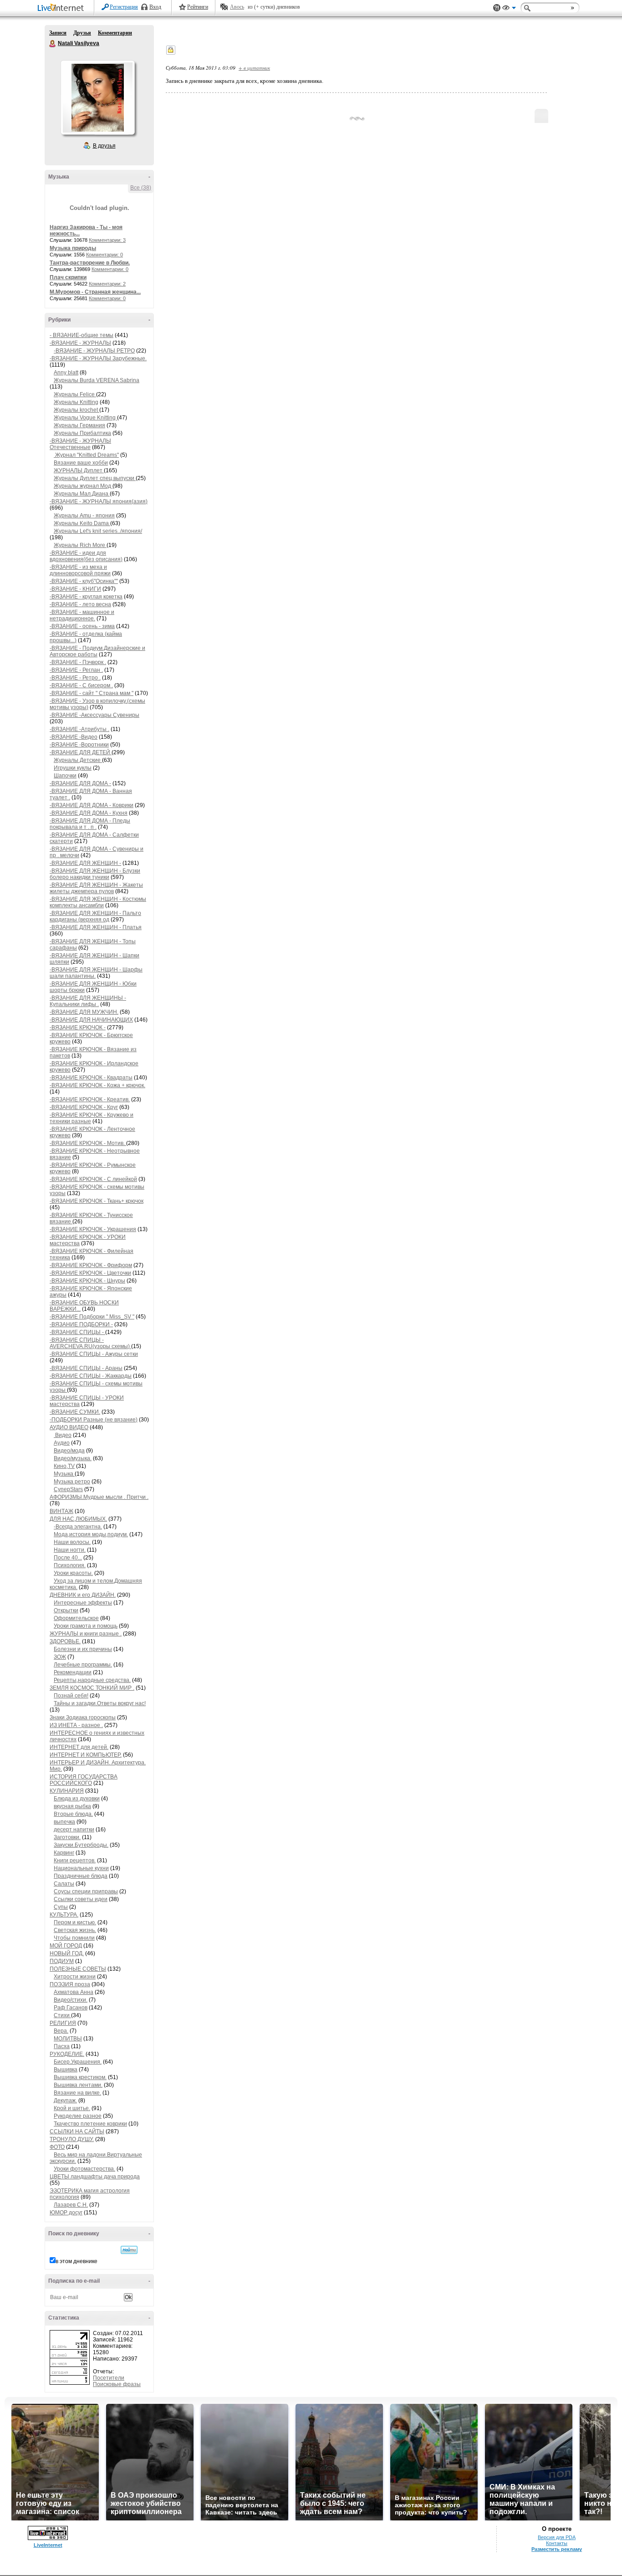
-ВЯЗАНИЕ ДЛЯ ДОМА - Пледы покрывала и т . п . (90, 824)
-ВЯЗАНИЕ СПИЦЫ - (77, 1332)
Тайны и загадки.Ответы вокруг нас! (100, 1703)
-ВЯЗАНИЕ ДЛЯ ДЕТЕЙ (81, 752)
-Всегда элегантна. (78, 1527)
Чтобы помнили (74, 1938)
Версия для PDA (557, 2537)
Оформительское (76, 1618)
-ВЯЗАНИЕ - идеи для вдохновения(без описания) (86, 556)
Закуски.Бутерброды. (81, 1845)
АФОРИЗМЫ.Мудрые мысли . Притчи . (99, 1497)
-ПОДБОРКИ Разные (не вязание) (94, 1420)
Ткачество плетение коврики (90, 2124)
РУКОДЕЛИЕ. (67, 2054)
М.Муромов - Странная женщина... (95, 292)
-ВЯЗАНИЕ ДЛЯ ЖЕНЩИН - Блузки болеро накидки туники (95, 874)
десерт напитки (74, 1830)
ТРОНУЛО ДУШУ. (72, 2139)
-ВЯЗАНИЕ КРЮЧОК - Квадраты (91, 1078)
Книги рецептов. (75, 1860)
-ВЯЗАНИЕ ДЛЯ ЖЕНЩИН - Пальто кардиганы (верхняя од (95, 916)
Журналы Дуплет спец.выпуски (95, 478)
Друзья (82, 33)
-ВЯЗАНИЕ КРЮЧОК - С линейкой (93, 1179)
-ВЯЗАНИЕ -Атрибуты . (79, 729)
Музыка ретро (72, 1482)
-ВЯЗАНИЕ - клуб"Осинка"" (84, 581)
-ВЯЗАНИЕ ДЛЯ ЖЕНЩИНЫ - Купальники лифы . (88, 1001)
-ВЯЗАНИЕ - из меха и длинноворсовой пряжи (80, 570)
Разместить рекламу (557, 2549)
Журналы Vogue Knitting (85, 418)
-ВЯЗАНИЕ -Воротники (79, 745)
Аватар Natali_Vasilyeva (97, 97)
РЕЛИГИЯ (63, 2023)
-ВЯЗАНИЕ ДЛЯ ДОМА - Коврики (92, 805)
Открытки (66, 1610)
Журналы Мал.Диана (82, 494)
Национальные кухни (81, 1868)
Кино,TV (64, 1466)
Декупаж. (65, 2101)
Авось (237, 7)
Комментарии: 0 (105, 255)
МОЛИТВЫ (68, 2039)
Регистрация (124, 7)
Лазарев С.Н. (71, 2205)
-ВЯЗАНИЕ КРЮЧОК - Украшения (93, 1229)
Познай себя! (71, 1696)
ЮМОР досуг (66, 2213)
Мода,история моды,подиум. (91, 1534)
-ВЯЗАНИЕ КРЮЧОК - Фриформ (91, 1265)
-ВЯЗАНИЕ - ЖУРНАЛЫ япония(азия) (99, 501)
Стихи (62, 2015)
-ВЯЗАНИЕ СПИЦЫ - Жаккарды (91, 1376)
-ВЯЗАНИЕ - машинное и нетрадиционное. (82, 615)
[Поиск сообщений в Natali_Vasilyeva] (129, 2250)
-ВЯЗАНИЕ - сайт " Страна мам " (92, 693)
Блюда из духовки (77, 1799)
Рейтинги (198, 7)
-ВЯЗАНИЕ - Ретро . (75, 678)
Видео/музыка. (73, 1458)
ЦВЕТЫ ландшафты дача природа (95, 2177)
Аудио (62, 1443)
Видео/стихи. (71, 2000)
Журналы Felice (75, 394)
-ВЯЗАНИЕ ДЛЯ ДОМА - (80, 783)
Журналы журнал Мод (83, 486)
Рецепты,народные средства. (92, 1680)
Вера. (61, 2031)
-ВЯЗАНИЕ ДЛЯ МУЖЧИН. (84, 1012)
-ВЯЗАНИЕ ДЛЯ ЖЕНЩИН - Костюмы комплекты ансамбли (98, 902)
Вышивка (66, 2070)
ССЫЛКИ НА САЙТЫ (77, 2131)
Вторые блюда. (73, 1814)
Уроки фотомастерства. (84, 2169)
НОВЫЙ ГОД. (67, 1953)
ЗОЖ (60, 1657)
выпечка (64, 1822)
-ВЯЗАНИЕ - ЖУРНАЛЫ (80, 343)
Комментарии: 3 (107, 240)
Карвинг (64, 1853)
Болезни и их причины (83, 1649)
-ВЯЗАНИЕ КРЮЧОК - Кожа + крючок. (97, 1085)
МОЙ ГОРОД (66, 1946)
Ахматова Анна (74, 1992)
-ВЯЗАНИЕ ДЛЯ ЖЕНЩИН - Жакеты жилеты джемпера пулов (96, 888)
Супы (61, 1907)
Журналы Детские (78, 760)
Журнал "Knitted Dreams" (86, 455)
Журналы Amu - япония (84, 516)
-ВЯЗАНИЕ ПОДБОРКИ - (81, 1324)
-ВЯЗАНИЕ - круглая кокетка (86, 597)
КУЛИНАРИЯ (67, 1791)
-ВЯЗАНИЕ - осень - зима (82, 626)
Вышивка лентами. (78, 2085)
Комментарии (115, 33)
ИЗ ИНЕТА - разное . (76, 1725)
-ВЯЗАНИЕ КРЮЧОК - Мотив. (88, 1143)
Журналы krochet (76, 410)
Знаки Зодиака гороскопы (83, 1717)
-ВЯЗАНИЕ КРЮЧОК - (78, 1027)
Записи (58, 33)
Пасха (62, 2046)
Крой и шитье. (72, 2108)
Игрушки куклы (73, 768)
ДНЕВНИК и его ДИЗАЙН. (83, 1595)
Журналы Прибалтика (82, 433)
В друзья (104, 146)
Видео (63, 1435)
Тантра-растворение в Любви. (90, 263)
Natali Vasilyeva (53, 44)
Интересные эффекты (83, 1603)
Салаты (64, 1884)
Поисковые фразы (117, 2384)
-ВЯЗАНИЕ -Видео (74, 737)
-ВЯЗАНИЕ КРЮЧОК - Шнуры (87, 1281)
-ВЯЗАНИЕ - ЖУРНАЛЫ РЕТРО (94, 351)
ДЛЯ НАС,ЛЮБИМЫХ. (78, 1519)
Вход (155, 7)
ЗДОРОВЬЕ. (65, 1641)
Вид (509, 9)
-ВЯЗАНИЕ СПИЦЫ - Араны (86, 1368)
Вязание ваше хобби (81, 463)
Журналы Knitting (76, 402)
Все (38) (141, 188)
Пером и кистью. (75, 1922)
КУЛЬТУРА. (64, 1915)
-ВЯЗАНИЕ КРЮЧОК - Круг (84, 1107)
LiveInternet (62, 8)
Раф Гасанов (71, 2008)
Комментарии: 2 (107, 284)
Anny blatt (66, 373)
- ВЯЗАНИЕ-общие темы (82, 335)
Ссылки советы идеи (81, 1899)
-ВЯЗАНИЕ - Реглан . (76, 670)
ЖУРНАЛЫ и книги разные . (86, 1634)
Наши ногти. (70, 1550)
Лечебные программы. (83, 1665)
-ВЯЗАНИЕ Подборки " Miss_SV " (92, 1317)
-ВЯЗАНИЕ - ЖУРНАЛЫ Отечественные (80, 444)
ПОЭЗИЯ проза (70, 1984)
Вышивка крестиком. (80, 2077)
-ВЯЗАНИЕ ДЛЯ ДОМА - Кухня (89, 813)
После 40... (68, 1558)
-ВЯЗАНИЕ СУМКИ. (75, 1412)
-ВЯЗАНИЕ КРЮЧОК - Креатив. (90, 1099)
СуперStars (68, 1489)
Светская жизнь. (75, 1930)
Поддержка (497, 8)
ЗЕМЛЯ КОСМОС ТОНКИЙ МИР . (92, 1688)
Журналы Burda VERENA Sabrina (97, 380)
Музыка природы (73, 248)
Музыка (64, 1474)
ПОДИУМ (62, 1961)
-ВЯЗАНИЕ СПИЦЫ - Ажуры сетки (94, 1354)
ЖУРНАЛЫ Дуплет (79, 470)
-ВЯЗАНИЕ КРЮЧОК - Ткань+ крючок (97, 1201)
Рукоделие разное (78, 2116)
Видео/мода (69, 1451)
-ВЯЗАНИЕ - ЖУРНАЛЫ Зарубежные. (98, 358)
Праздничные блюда (81, 1876)
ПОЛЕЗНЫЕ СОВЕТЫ (78, 1969)
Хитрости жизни (75, 1977)
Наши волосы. (72, 1542)
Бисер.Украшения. (78, 2062)
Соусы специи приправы (86, 1891)
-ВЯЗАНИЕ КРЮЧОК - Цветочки (90, 1273)
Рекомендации (73, 1672)
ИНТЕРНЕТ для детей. (79, 1747)
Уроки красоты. (73, 1573)
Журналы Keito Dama (82, 523)
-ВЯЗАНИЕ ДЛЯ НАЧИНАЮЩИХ (91, 1020)
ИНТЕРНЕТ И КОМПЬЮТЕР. (86, 1755)
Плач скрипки (68, 277)
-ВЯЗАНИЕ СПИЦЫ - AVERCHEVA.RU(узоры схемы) (90, 1343)
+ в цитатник (254, 68)
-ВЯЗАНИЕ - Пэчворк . (78, 662)
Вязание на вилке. (77, 2093)
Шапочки (65, 776)
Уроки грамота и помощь (86, 1626)
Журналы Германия (79, 425)
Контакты (557, 2543)
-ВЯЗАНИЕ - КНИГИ (75, 589)
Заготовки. (67, 1837)
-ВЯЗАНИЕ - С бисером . (81, 685)
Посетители (109, 2378)
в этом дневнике (76, 2261)
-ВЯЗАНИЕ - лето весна (80, 604)
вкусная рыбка (72, 1806)
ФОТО (57, 2147)
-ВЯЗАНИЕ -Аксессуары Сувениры (94, 715)
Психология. (70, 1565)
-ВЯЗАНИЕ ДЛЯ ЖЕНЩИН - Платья (96, 927)
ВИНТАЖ (61, 1511)
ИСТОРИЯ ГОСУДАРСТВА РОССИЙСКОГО (84, 1780)
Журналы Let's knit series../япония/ (98, 531)
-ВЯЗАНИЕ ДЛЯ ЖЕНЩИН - (85, 863)
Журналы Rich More (80, 545)
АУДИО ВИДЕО (69, 1427)
